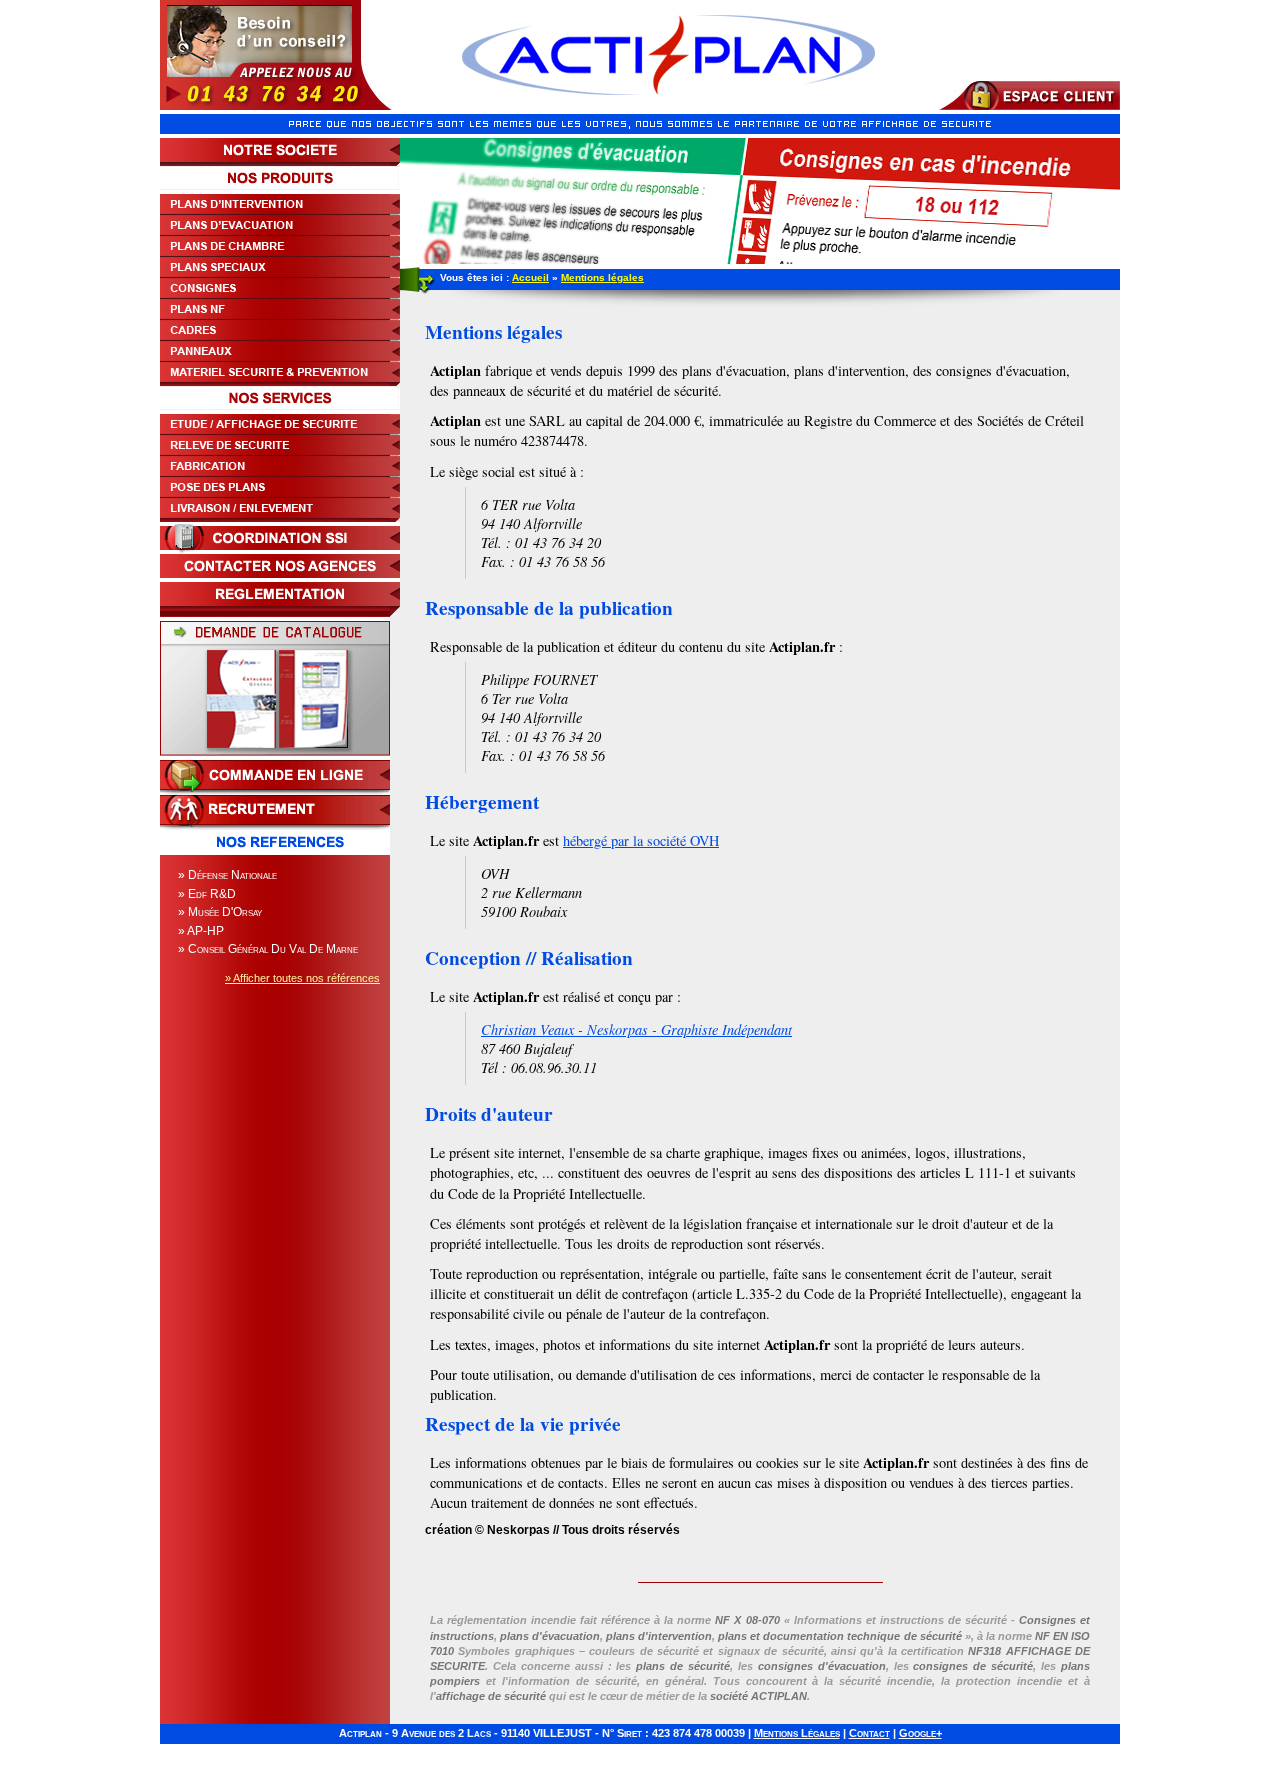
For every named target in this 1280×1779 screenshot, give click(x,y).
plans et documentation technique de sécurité (839, 1636)
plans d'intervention (659, 1636)
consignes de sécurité (973, 1666)
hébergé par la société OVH (641, 840)
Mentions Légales (797, 1733)
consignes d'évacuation (822, 1666)
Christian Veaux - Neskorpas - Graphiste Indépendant (636, 1029)
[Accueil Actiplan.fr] (669, 106)
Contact (869, 1733)
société (758, 1696)
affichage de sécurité (491, 1696)
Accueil (530, 277)
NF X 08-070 (747, 1620)
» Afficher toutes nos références (302, 978)
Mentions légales (602, 277)
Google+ (920, 1733)
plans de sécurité (683, 1666)
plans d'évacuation (550, 1636)
